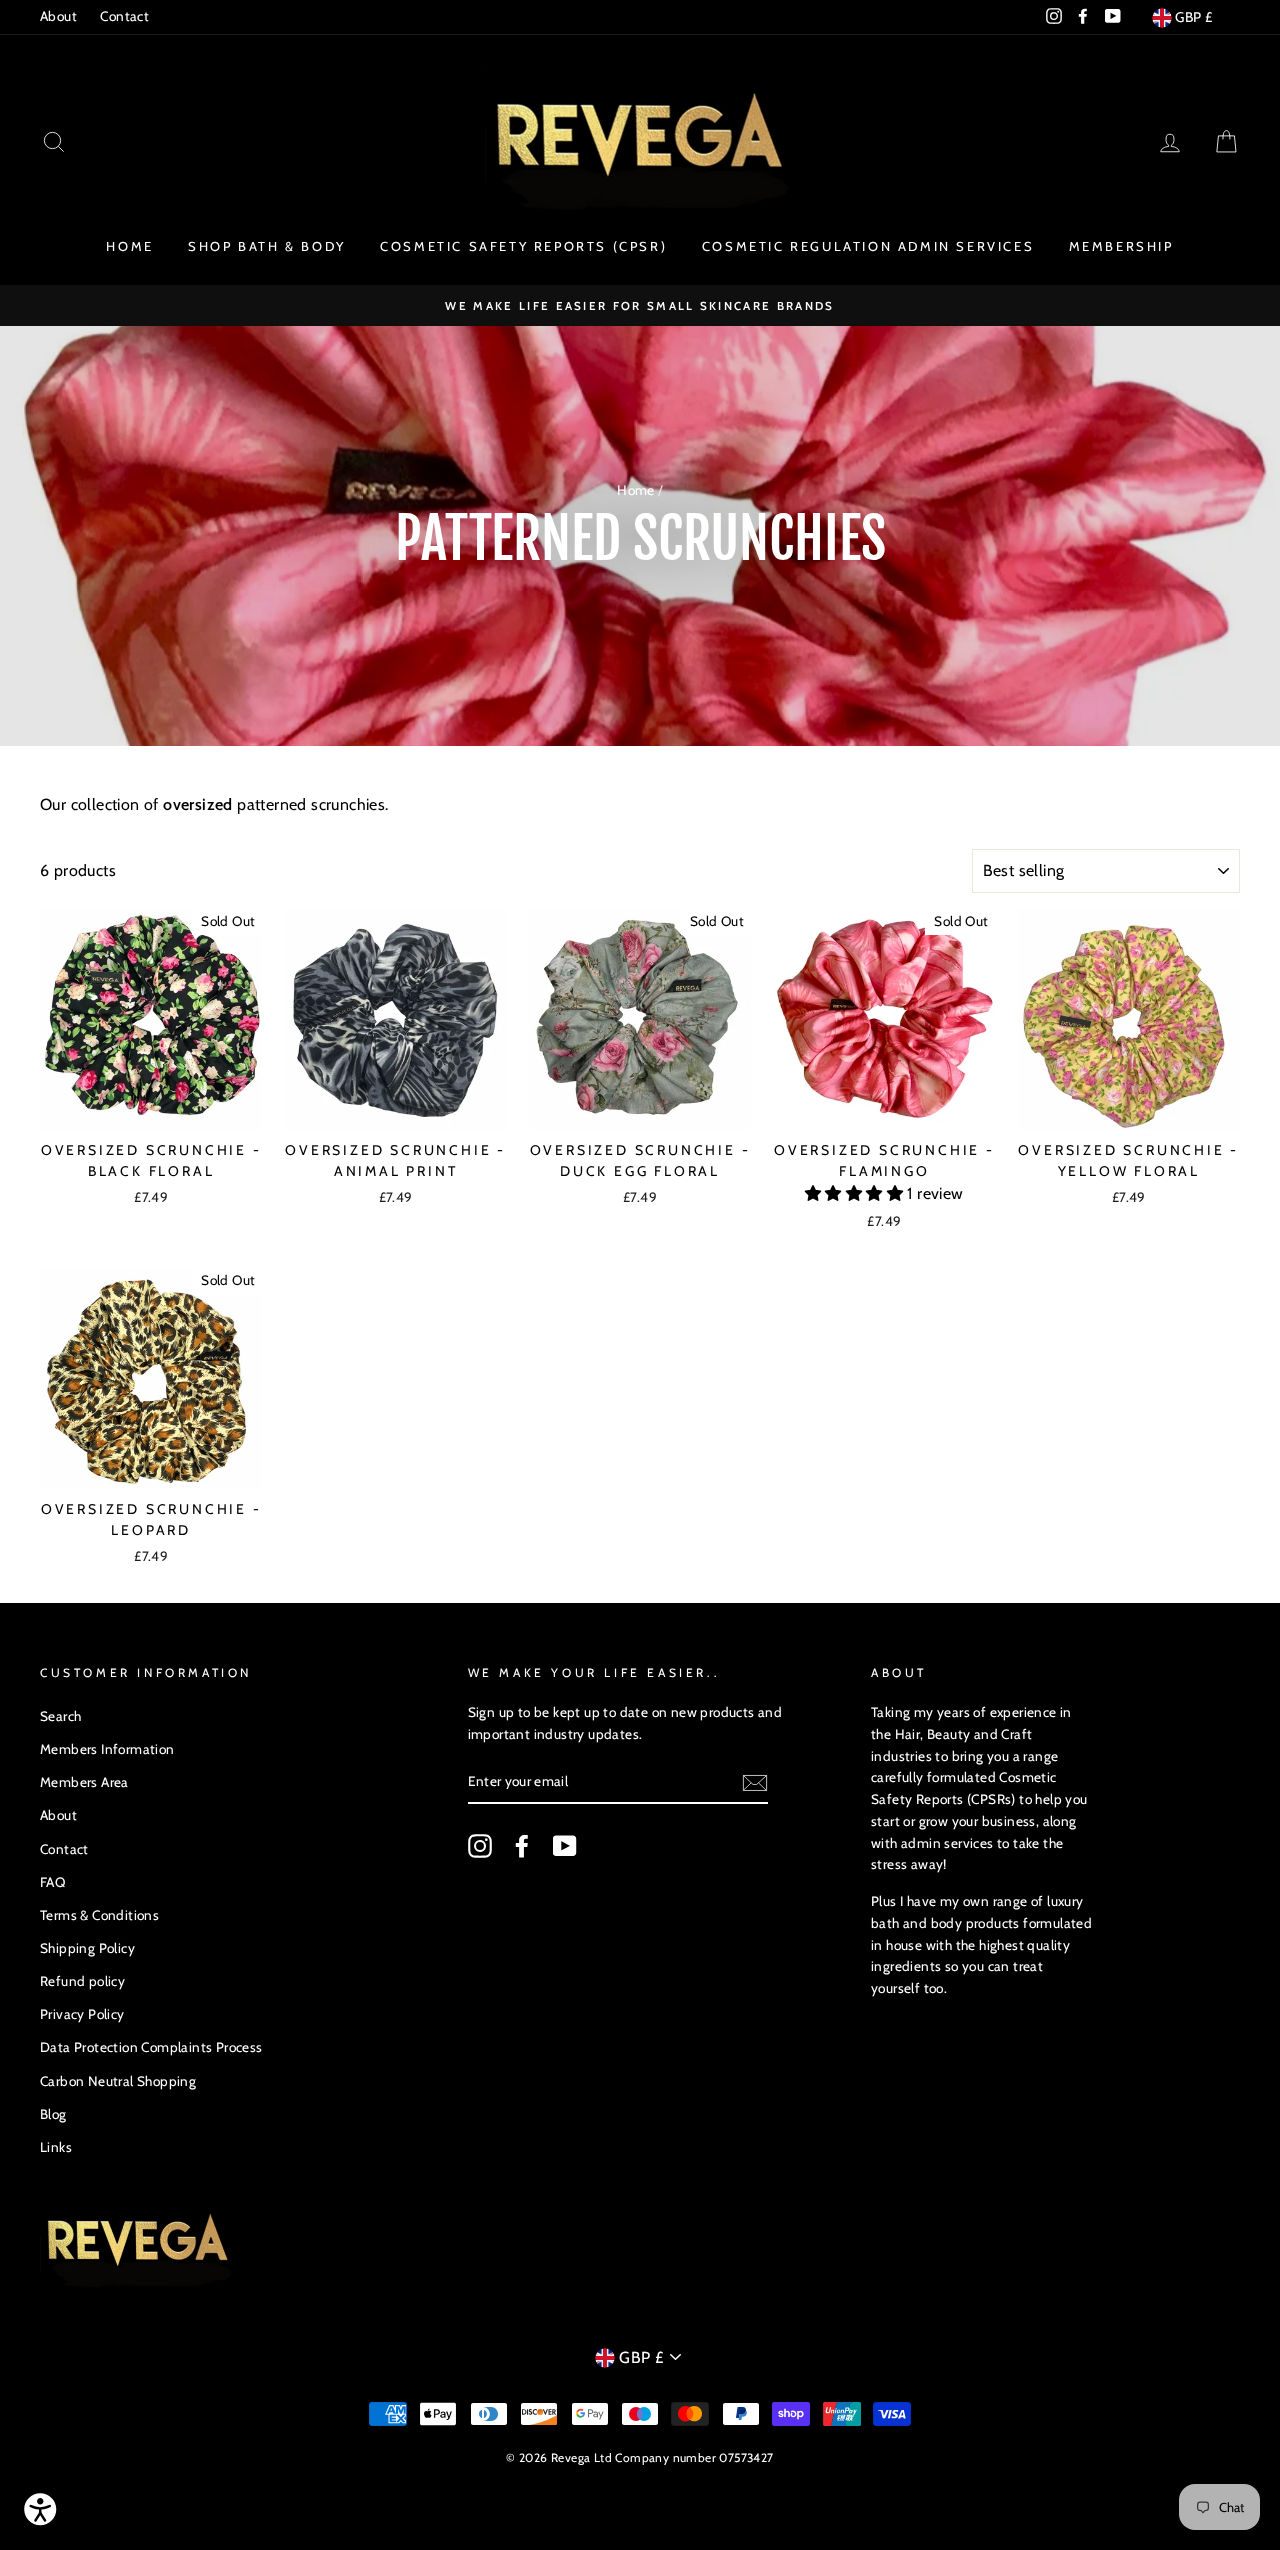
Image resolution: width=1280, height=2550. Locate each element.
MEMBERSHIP (1121, 246)
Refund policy (82, 1981)
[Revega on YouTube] (565, 1846)
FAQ (52, 1882)
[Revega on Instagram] (480, 1846)
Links (56, 2147)
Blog (53, 2114)
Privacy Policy (82, 2014)
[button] (856, 1193)
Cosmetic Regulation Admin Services (868, 246)
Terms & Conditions (99, 1915)
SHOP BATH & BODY (267, 246)
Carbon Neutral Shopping (118, 2081)
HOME (129, 246)
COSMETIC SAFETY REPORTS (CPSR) (523, 246)
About (58, 16)
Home (636, 490)
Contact (124, 16)
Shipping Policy (87, 1948)
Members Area (84, 1782)
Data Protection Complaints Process (151, 2047)
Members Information (107, 1749)
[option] (640, 306)
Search (60, 1716)
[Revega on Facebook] (522, 1846)
